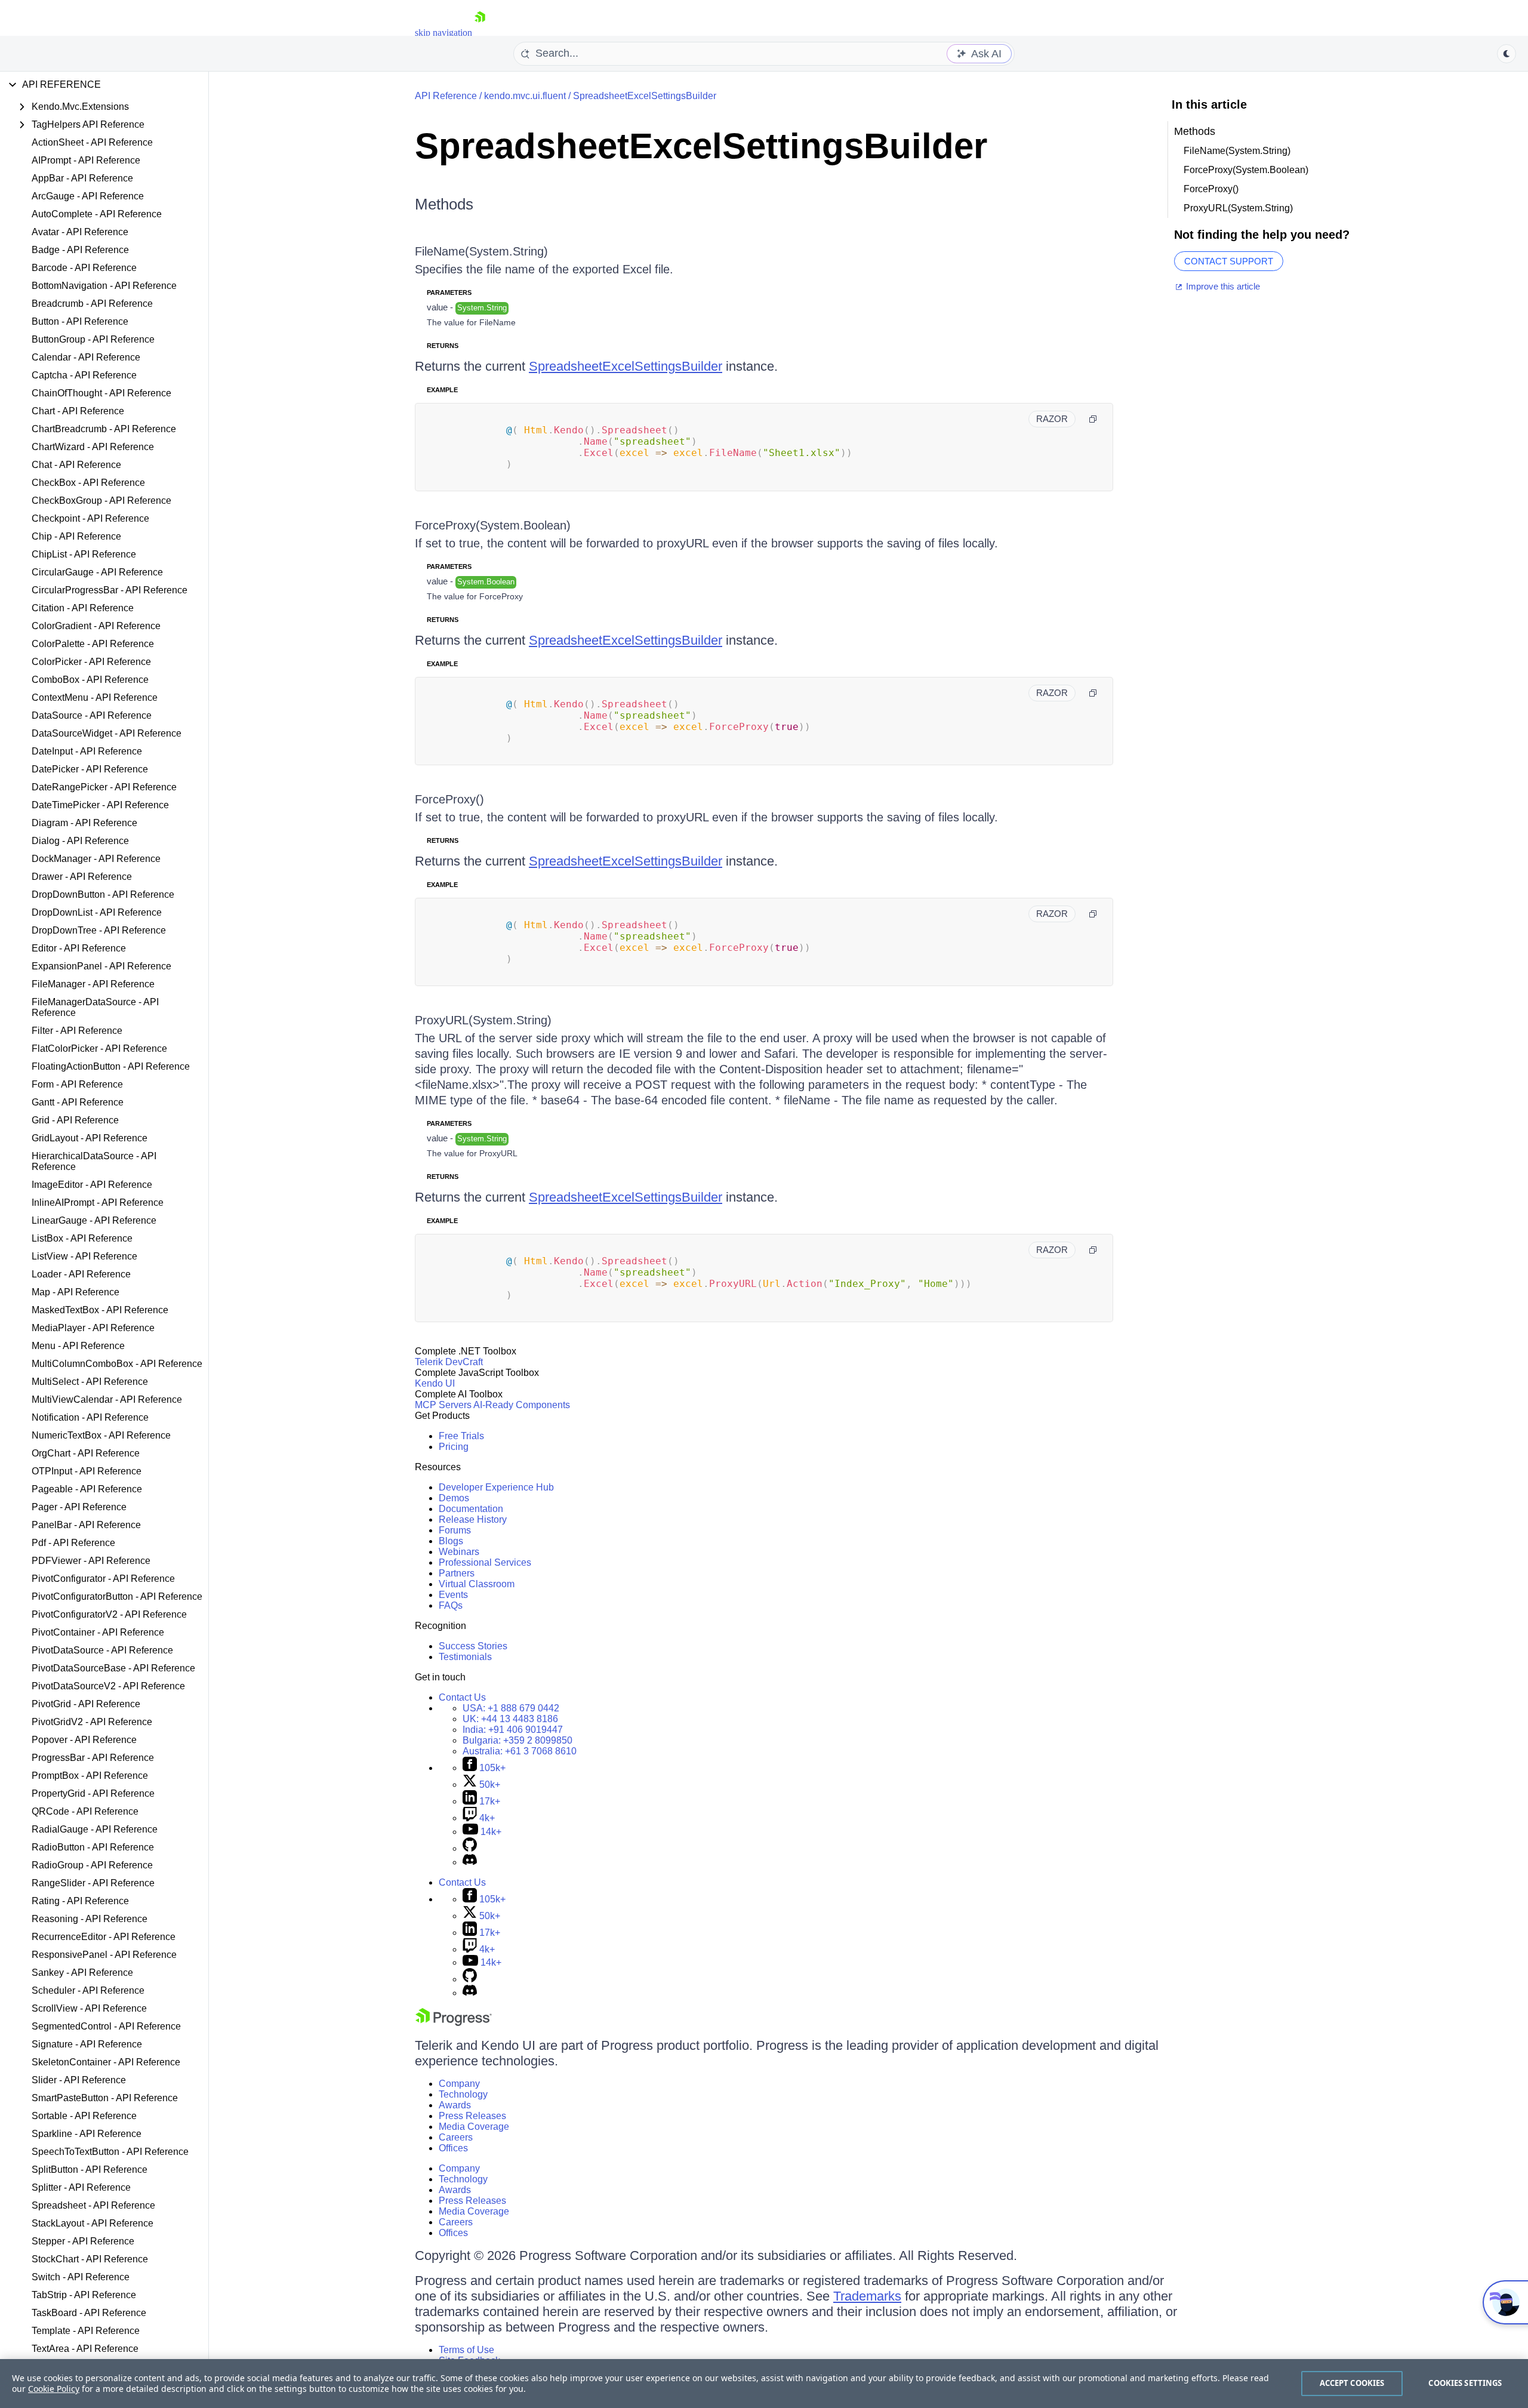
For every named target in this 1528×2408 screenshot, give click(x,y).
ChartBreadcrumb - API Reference (104, 429)
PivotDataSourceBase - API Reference (113, 1668)
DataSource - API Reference (92, 715)
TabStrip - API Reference (84, 2295)
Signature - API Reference (87, 2044)
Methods (444, 204)
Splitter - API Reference (81, 2187)
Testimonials (465, 1657)
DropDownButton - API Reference (103, 894)
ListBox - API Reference (82, 1238)
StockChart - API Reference (90, 2259)
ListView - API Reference (84, 1256)
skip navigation (443, 33)
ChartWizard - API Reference (93, 447)
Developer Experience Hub (496, 1487)
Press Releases (472, 2116)
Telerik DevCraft (449, 1362)
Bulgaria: (517, 1740)
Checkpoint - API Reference (90, 518)
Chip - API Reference (76, 536)
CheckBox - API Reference (88, 483)
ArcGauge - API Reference (88, 196)
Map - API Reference (76, 1292)
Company (459, 2084)
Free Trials (461, 1436)
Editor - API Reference (79, 948)
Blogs (451, 1541)
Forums (455, 1530)
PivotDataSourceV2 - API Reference (108, 1686)
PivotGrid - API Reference (86, 1704)
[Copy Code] (1093, 419)
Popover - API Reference (84, 1740)
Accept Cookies (1352, 2383)
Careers (456, 2137)
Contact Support (1229, 261)
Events (453, 1595)
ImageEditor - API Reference (92, 1185)
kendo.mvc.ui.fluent (525, 96)
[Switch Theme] (1507, 54)
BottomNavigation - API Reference (104, 286)
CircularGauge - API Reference (97, 572)
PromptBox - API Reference (90, 1776)
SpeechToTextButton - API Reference (110, 2152)
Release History (473, 1519)
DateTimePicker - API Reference (100, 805)
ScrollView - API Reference (89, 2008)
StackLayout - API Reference (93, 2223)
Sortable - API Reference (84, 2116)
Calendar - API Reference (86, 357)
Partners (457, 1573)
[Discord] (470, 1862)
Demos (454, 1498)
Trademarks (867, 2296)
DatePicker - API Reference (90, 769)
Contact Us (462, 1697)
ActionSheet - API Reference (92, 142)
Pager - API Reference (79, 1507)
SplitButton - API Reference (90, 2170)
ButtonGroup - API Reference (93, 339)
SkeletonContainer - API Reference (106, 2062)
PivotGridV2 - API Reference (92, 1722)
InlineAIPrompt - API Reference (98, 1203)
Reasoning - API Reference (90, 1919)
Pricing (454, 1447)
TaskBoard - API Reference (89, 2313)
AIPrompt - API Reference (86, 160)
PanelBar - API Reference (86, 1525)
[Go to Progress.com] (454, 2023)
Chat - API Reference (76, 465)
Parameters (449, 292)
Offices (453, 2148)
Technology (463, 2094)
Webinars (459, 1552)
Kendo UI (435, 1383)
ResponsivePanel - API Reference (104, 1955)
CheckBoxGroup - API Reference (101, 501)
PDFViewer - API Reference (91, 1561)
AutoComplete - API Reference (97, 214)
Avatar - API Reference (80, 232)
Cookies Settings (1465, 2383)
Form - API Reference (77, 1084)
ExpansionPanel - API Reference (101, 966)
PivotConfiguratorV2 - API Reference (109, 1614)
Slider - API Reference (79, 2080)
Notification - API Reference (90, 1417)
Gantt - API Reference (78, 1102)
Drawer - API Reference (82, 877)
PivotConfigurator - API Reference (103, 1579)
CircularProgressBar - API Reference (110, 590)
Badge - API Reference (80, 250)
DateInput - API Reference (87, 751)
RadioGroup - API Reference (92, 1865)
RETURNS (443, 346)
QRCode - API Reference (85, 1811)
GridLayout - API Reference (90, 1138)
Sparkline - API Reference (87, 2134)
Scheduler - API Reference (88, 1990)
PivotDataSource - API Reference (102, 1650)
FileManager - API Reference (93, 984)
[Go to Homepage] (480, 33)
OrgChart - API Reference (86, 1453)
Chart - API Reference (78, 411)
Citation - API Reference (83, 608)
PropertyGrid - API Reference (93, 1793)
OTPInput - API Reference (87, 1471)
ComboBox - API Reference (90, 680)
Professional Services (485, 1562)
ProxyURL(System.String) (483, 1020)
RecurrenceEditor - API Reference (104, 1937)
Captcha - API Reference (84, 375)
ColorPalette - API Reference (93, 644)
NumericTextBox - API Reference (101, 1435)
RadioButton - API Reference (93, 1847)
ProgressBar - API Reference (93, 1758)
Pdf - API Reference (73, 1543)
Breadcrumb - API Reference (92, 304)
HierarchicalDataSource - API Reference (94, 1161)
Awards (455, 2105)
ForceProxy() (449, 799)
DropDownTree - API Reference (99, 930)
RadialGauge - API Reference (95, 1829)
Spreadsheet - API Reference (93, 2205)
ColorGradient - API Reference (96, 626)
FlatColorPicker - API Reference (99, 1049)
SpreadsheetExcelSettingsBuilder (645, 96)
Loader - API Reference (81, 1274)
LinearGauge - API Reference (94, 1220)
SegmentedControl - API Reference (106, 2026)
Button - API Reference (80, 321)
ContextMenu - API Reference (95, 698)
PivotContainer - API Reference (98, 1632)
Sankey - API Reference (82, 1973)
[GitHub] (470, 1848)
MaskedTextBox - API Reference (100, 1310)
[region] (764, 2384)
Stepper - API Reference (83, 2241)
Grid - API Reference (75, 1120)
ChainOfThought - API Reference (101, 393)
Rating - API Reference (80, 1901)
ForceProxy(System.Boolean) (493, 525)
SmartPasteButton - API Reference (105, 2098)
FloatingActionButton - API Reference (111, 1066)
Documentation (471, 1509)
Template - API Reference (86, 2331)
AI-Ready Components (522, 1405)
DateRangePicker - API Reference (104, 787)
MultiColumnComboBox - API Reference (117, 1364)
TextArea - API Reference (85, 2349)
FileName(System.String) (481, 251)
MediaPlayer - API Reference (93, 1328)
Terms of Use (466, 2350)
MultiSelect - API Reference (90, 1382)
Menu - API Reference (78, 1346)
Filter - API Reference (77, 1031)
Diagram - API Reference (84, 823)
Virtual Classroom (477, 1584)
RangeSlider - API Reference (93, 1883)
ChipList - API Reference (84, 554)
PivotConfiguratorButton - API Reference (117, 1596)
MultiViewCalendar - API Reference (107, 1399)
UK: (510, 1719)
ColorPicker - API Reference (91, 662)
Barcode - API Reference (84, 268)
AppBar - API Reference (82, 178)
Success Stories (473, 1646)
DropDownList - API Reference (97, 912)
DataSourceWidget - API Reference (107, 733)
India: (513, 1730)
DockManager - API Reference (96, 859)
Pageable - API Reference (87, 1489)
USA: (511, 1708)
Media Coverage (474, 2127)
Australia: (520, 1751)
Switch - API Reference (81, 2277)
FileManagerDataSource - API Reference (95, 1007)
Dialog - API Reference (80, 841)
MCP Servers (443, 1405)
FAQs (451, 1605)
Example (442, 390)
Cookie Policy (54, 2389)
